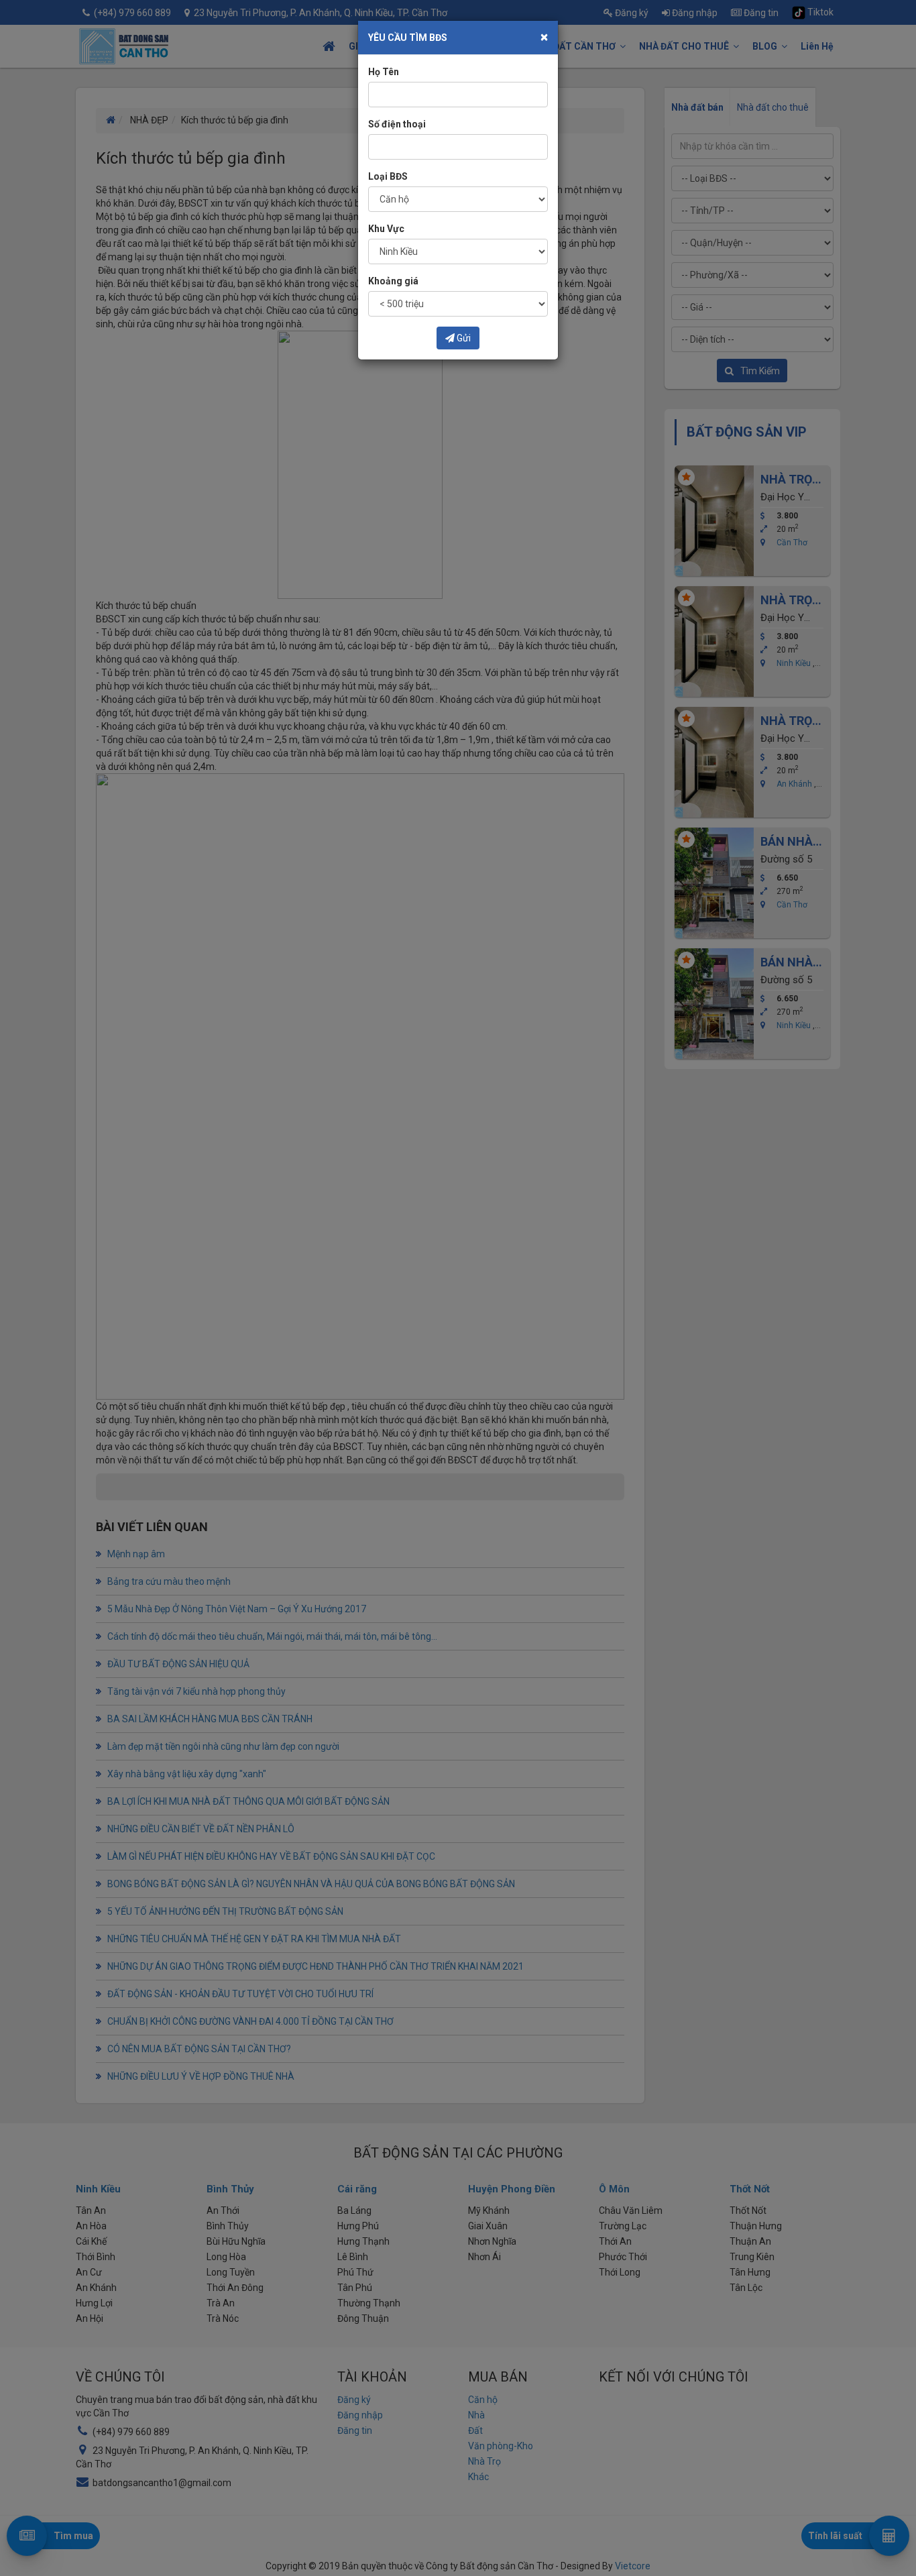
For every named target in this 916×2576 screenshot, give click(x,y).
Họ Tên (384, 72)
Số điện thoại (397, 124)
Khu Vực (386, 229)
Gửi (463, 338)
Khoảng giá (393, 281)
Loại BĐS (388, 176)
